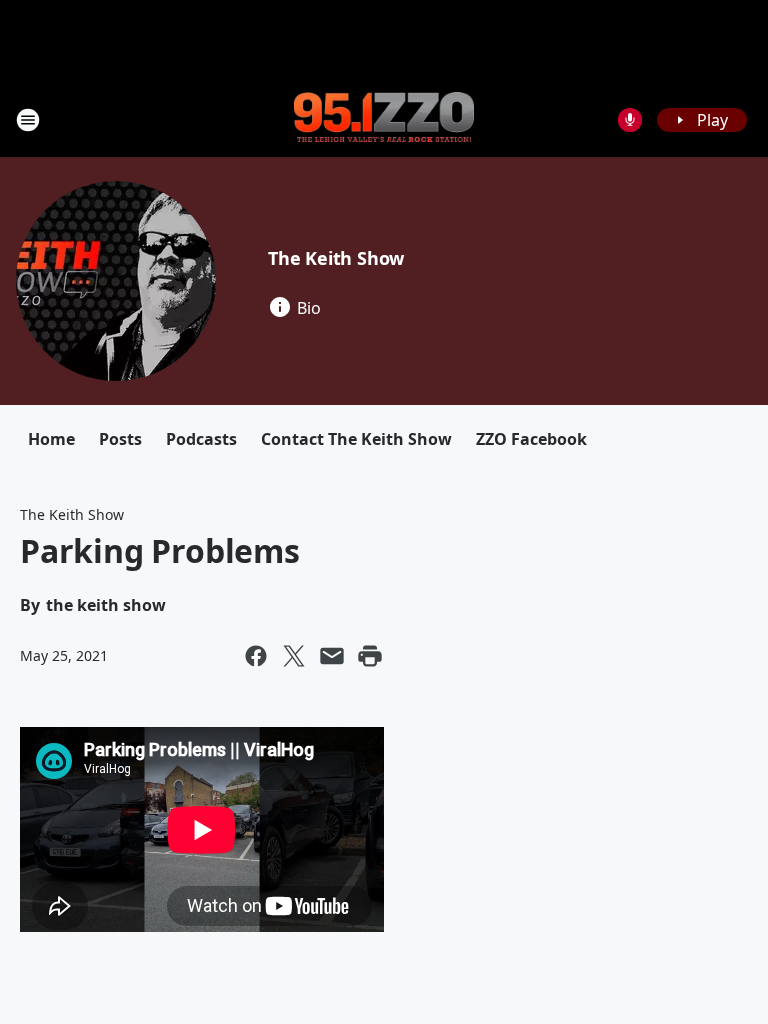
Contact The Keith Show (356, 439)
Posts (120, 439)
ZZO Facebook (531, 439)
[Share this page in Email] (332, 656)
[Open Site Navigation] (28, 120)
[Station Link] (384, 119)
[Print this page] (370, 656)
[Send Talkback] (630, 120)
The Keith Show (336, 258)
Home (51, 439)
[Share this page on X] (294, 656)
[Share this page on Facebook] (256, 656)
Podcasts (201, 439)
